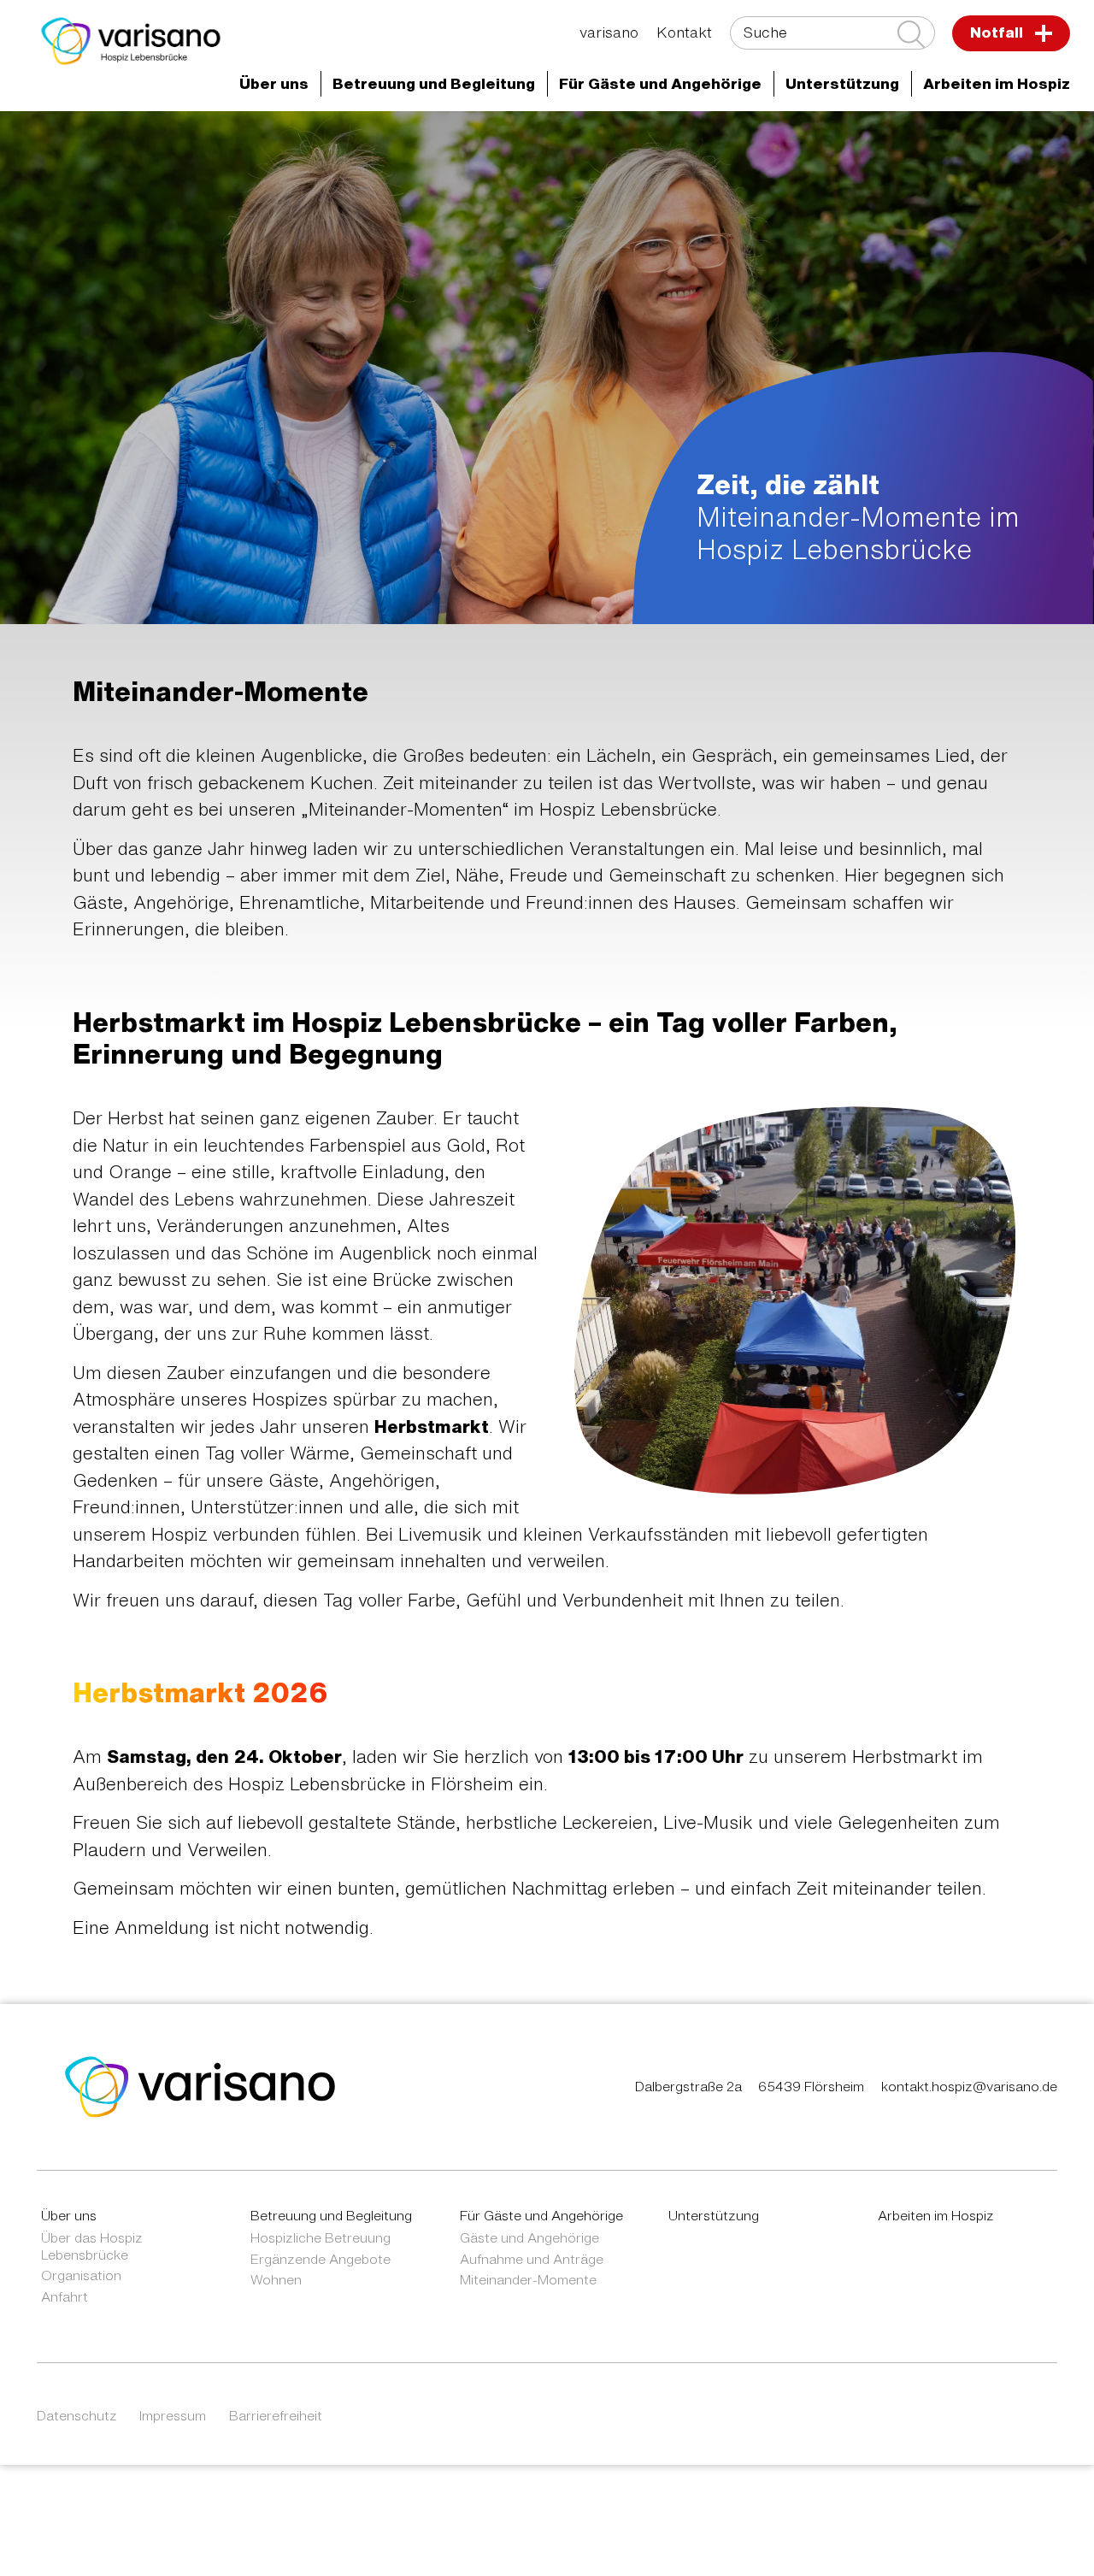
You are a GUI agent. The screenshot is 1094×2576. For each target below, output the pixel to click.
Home (147, 141)
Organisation (81, 2275)
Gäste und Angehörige (529, 2237)
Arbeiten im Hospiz (936, 2215)
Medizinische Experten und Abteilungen (338, 141)
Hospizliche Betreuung (321, 2237)
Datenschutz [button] (77, 2415)
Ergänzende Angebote (321, 2259)
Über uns (69, 2215)
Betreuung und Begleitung (331, 2215)
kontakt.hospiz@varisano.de (969, 2086)
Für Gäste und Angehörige (783, 141)
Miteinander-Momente (528, 2279)
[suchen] (911, 34)
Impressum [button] (173, 2415)
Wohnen (276, 2279)
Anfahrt (65, 2296)
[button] (274, 84)
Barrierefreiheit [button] (276, 2415)
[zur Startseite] (200, 2086)
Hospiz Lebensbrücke (584, 141)
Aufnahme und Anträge (532, 2259)
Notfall (998, 32)
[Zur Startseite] (131, 41)
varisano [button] (609, 32)
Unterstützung (714, 2215)
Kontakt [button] (684, 32)
